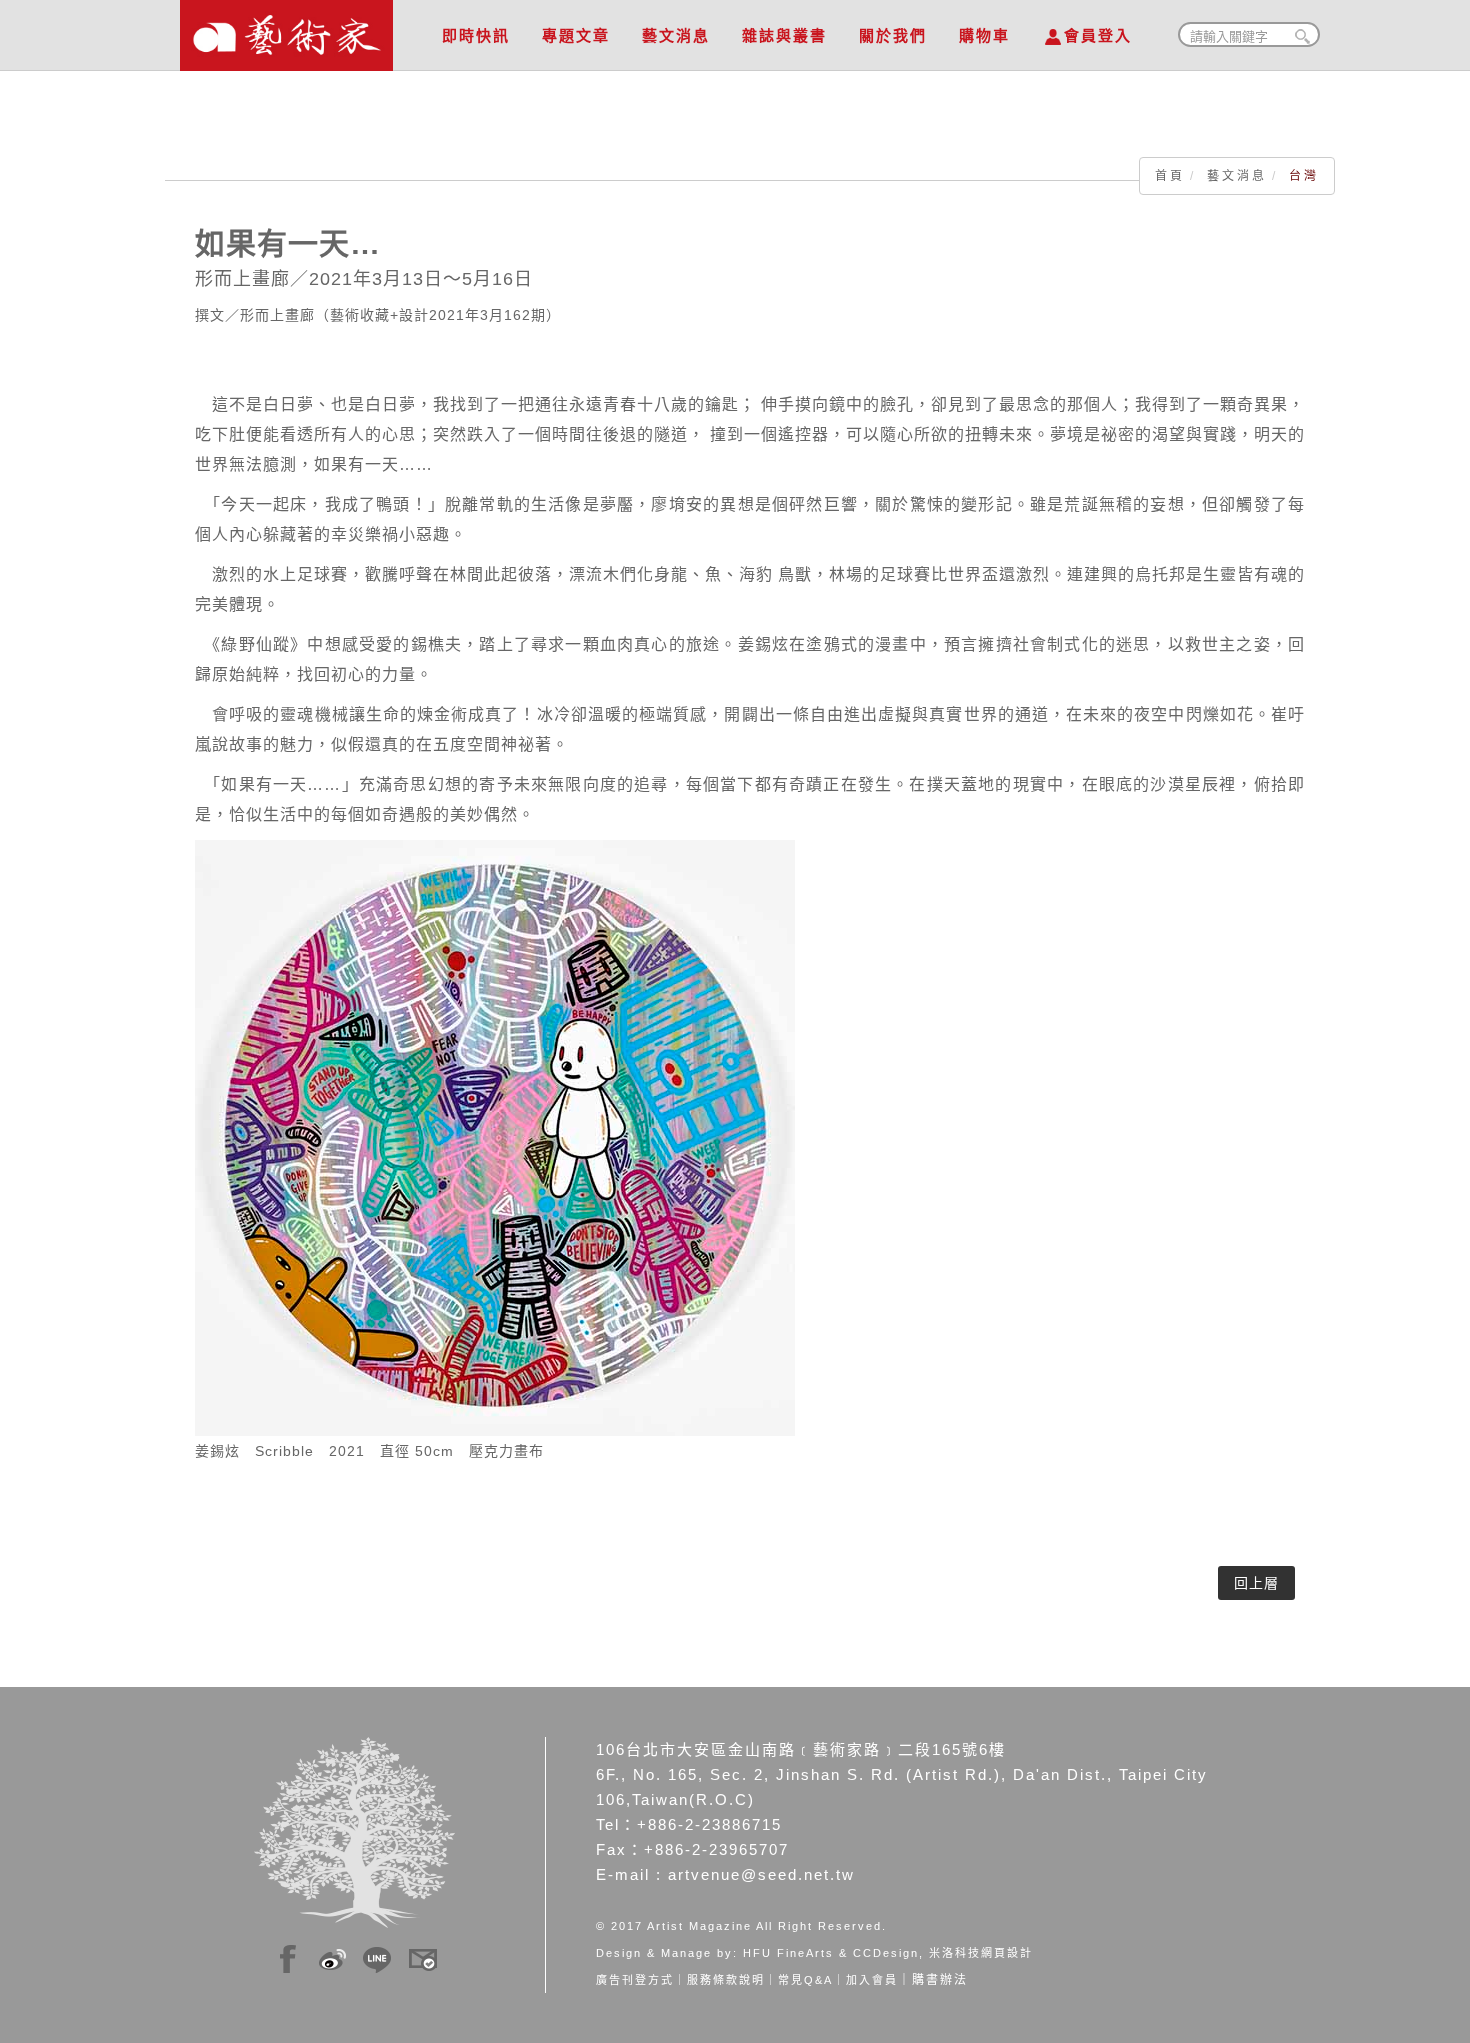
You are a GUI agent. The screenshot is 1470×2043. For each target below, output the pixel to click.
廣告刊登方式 (635, 1980)
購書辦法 (940, 1980)
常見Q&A (805, 1980)
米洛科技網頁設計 (981, 1953)
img (288, 1956)
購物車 (984, 35)
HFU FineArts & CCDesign (831, 1953)
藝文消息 (676, 35)
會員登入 (1098, 35)
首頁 (1170, 176)
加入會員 (872, 1980)
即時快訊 (476, 35)
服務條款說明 (726, 1980)
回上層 (1256, 1583)
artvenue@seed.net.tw (761, 1874)
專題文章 (576, 35)
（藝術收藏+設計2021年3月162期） (438, 315)
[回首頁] (286, 30)
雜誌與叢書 (784, 35)
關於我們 (893, 35)
